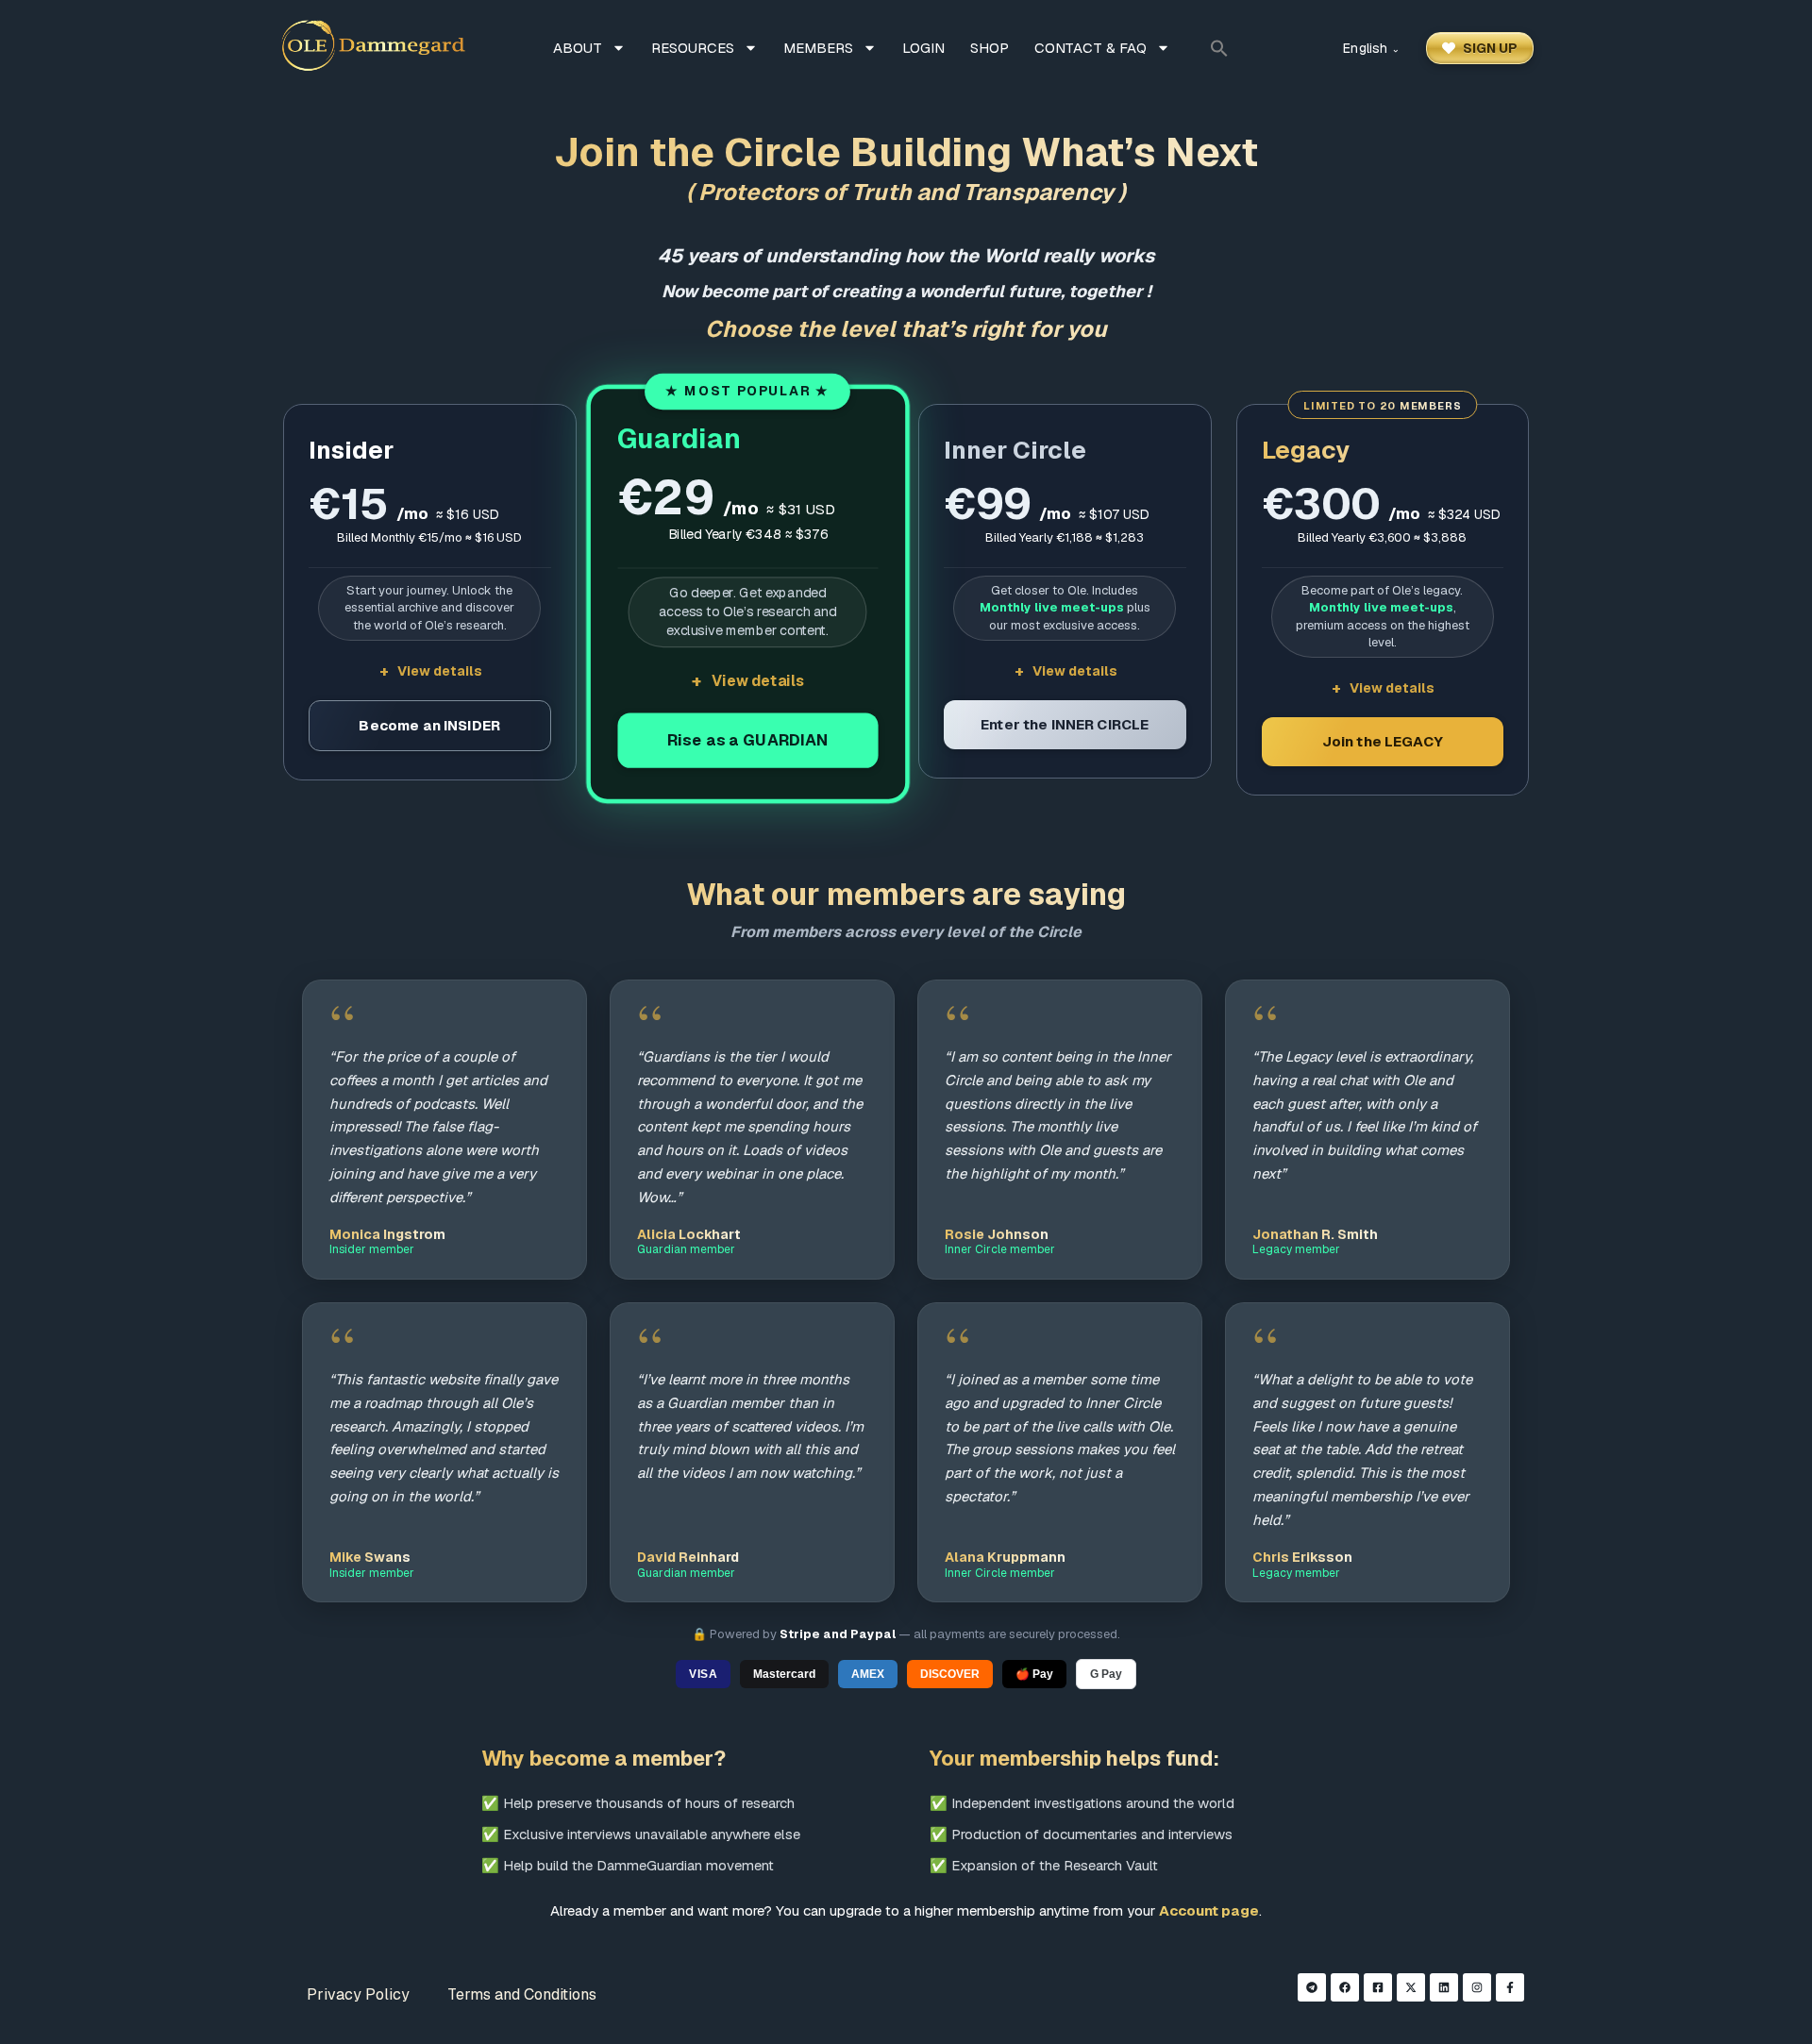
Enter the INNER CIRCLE (1065, 724)
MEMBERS (818, 48)
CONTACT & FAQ (1091, 48)
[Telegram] (1312, 1987)
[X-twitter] (1411, 1987)
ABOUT (578, 48)
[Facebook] (1345, 1987)
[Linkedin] (1444, 1987)
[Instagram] (1477, 1987)
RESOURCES (693, 48)
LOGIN (923, 48)
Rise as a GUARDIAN (747, 740)
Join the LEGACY (1383, 741)
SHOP (990, 48)
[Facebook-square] (1378, 1987)
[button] (1219, 48)
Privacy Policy (358, 1994)
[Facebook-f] (1510, 1987)
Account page (1209, 1910)
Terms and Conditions (522, 1994)
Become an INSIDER (429, 725)
